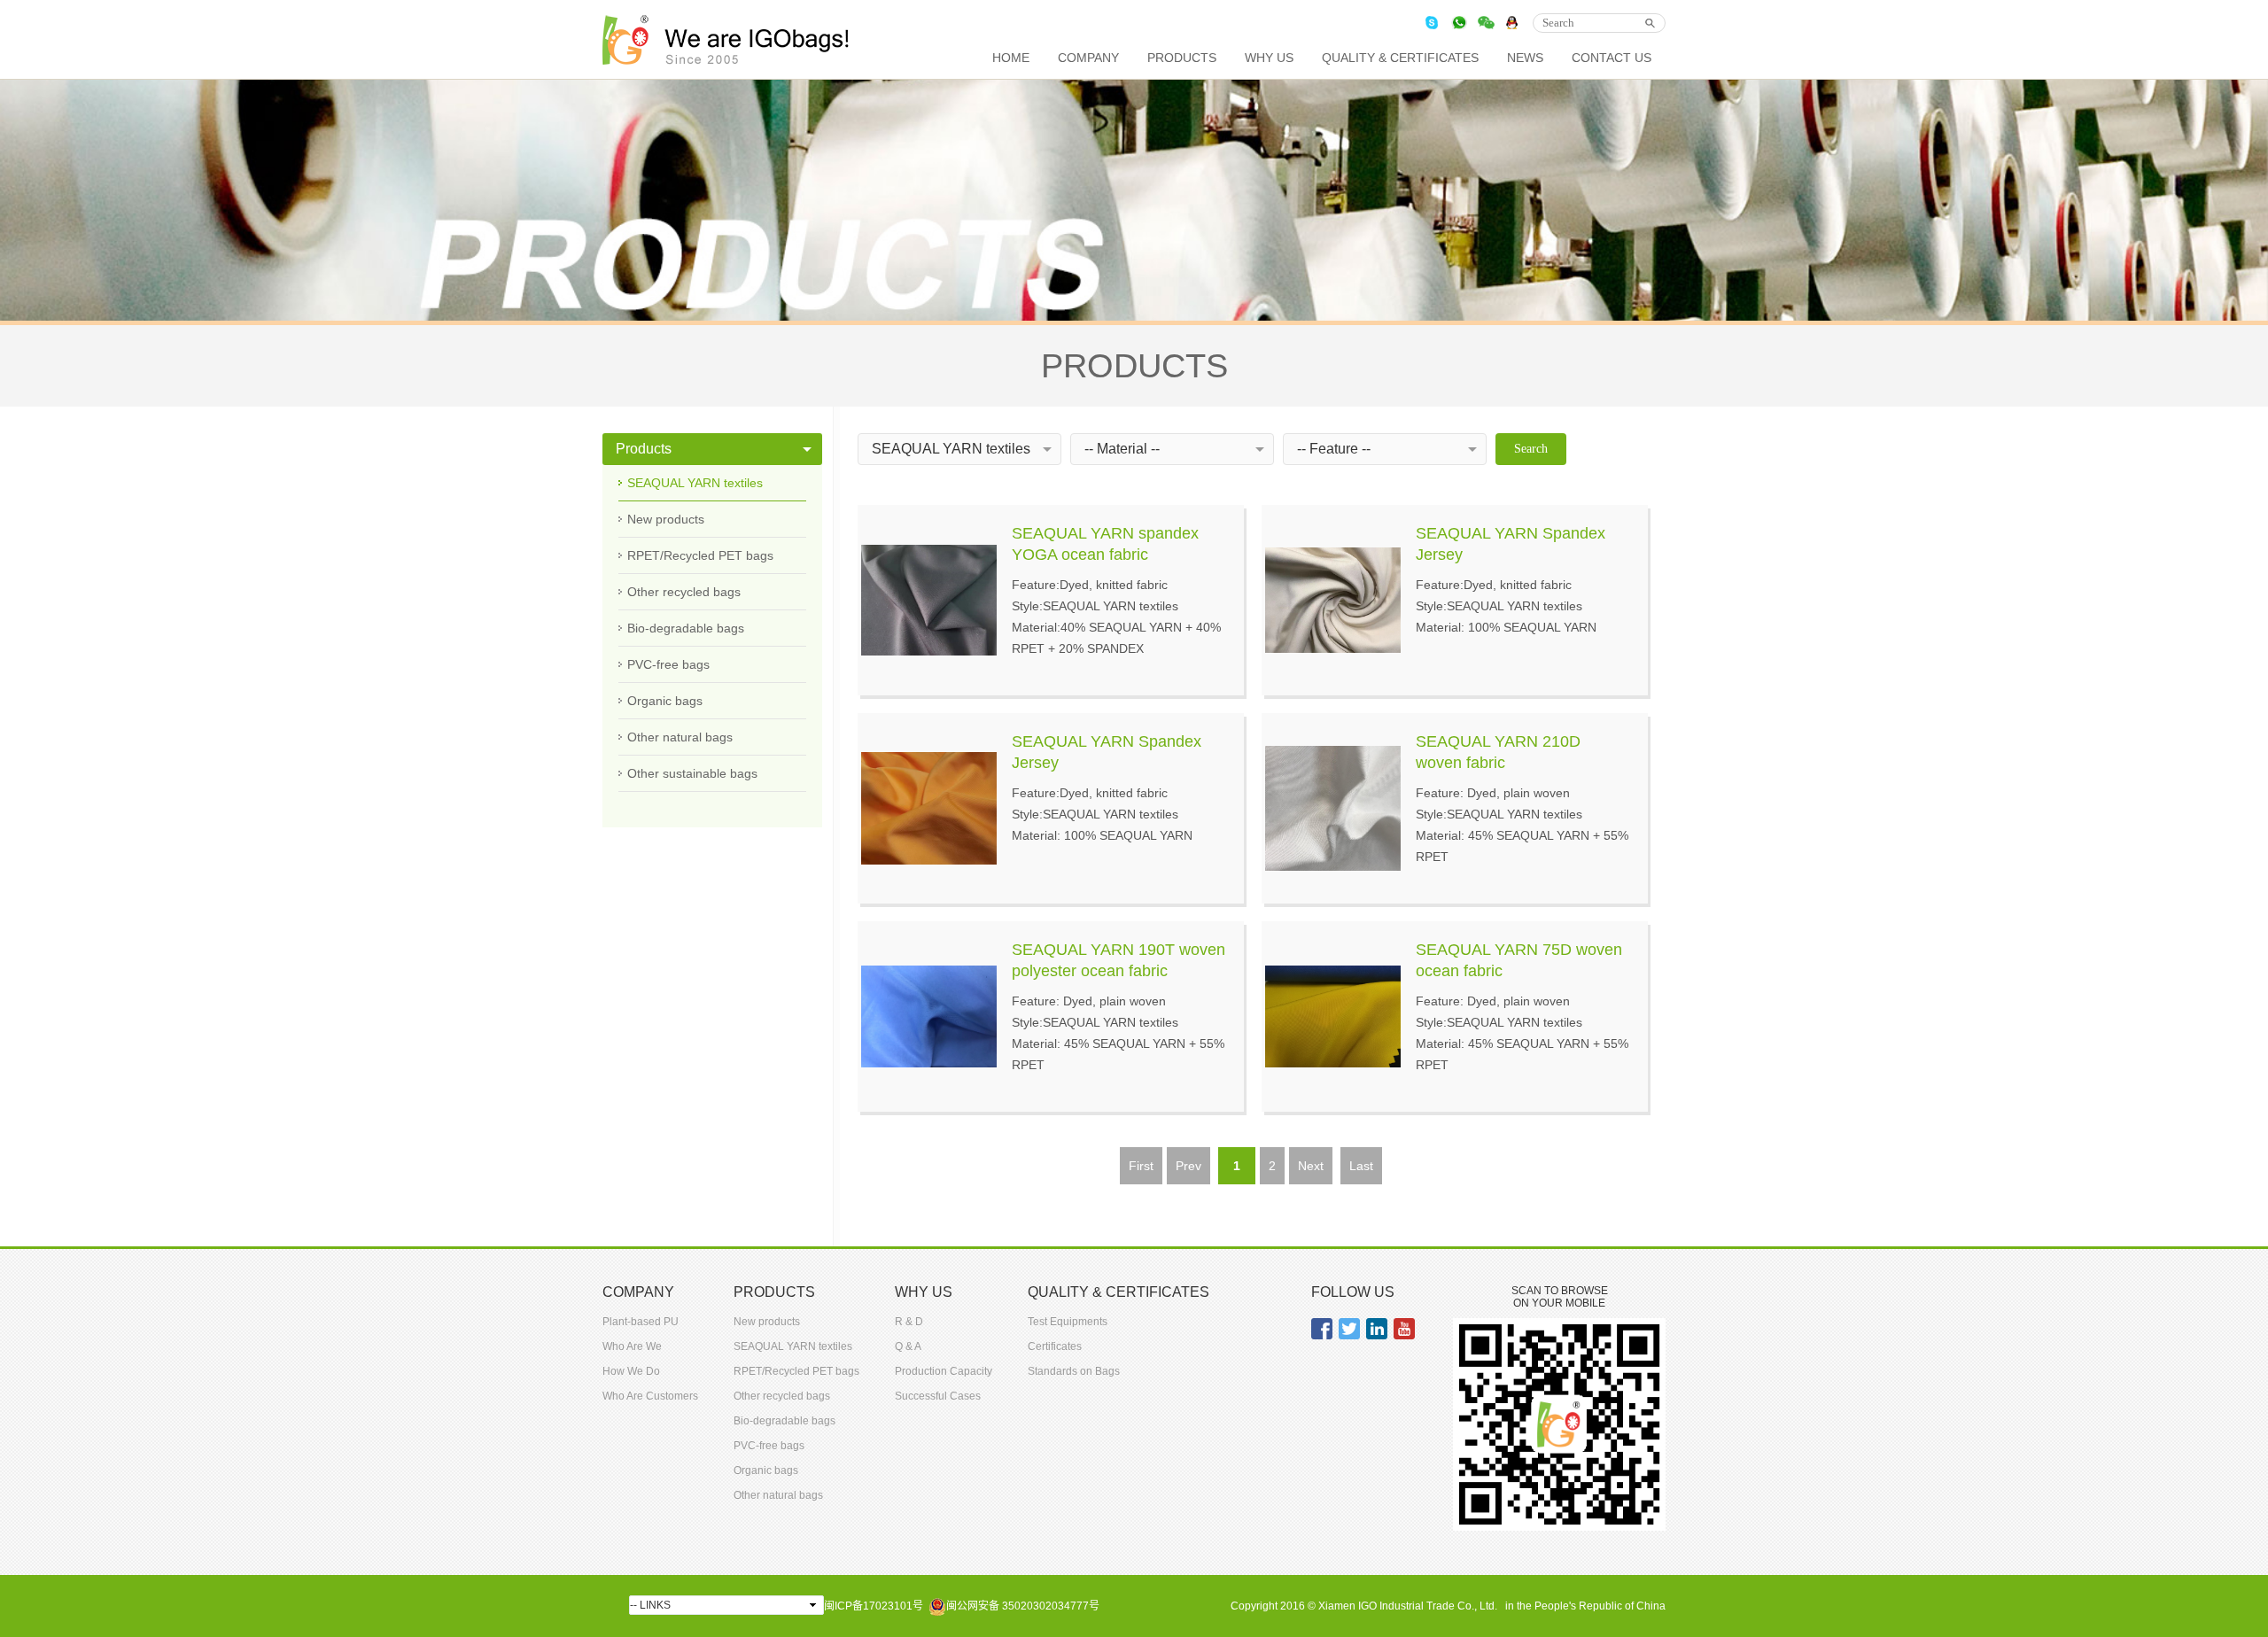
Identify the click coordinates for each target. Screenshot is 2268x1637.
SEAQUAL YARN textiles (695, 483)
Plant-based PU (641, 1322)
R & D (909, 1322)
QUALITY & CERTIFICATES (1400, 58)
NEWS (1525, 58)
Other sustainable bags (692, 773)
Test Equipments (1068, 1322)
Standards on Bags (1074, 1371)
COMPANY (1088, 58)
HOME (1011, 58)
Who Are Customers (650, 1396)
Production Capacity (944, 1371)
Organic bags (665, 701)
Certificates (1055, 1346)
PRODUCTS (1182, 58)
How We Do (631, 1371)
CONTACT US (1612, 58)
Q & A (908, 1346)
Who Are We (632, 1346)
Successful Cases (938, 1396)
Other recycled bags (684, 592)
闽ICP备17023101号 (874, 1606)
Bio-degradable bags (686, 628)
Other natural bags (680, 737)
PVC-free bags (668, 664)
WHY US (1269, 58)
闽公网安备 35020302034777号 (1023, 1606)
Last (1361, 1166)
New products (666, 519)
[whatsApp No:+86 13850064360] (1459, 23)
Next (1311, 1166)
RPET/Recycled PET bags (700, 555)
